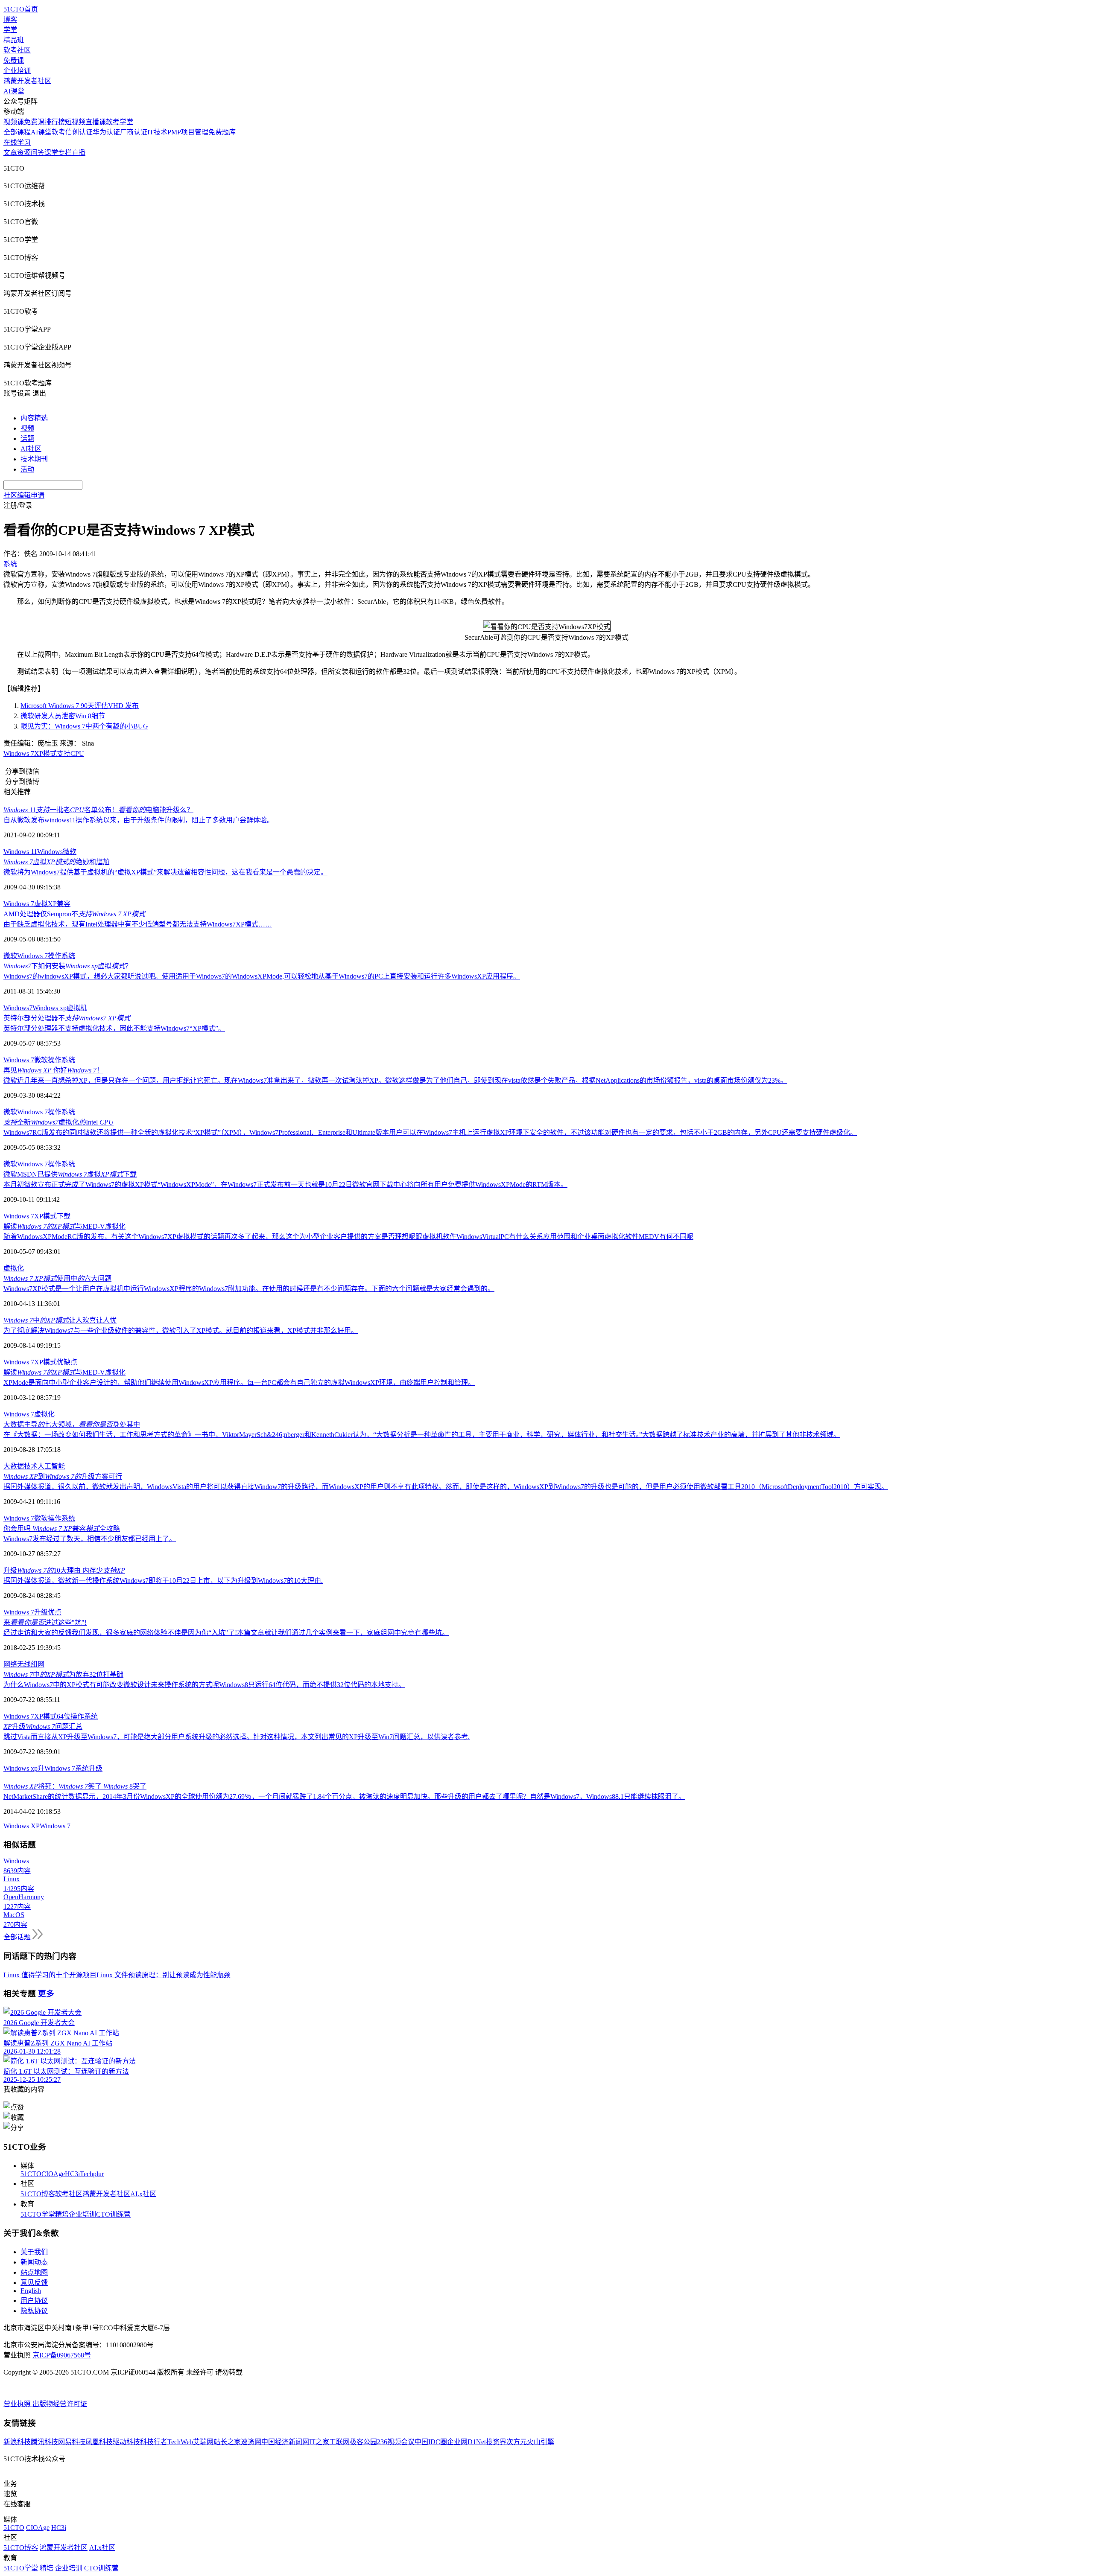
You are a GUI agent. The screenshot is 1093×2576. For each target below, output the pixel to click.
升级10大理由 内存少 (64, 1570)
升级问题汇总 (43, 1727)
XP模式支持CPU (59, 753)
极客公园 (363, 2442)
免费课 (14, 60)
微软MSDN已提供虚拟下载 (70, 1174)
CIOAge (53, 2174)
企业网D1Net (466, 2442)
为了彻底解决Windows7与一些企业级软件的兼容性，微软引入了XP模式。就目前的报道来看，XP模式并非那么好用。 (181, 1330)
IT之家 (319, 2442)
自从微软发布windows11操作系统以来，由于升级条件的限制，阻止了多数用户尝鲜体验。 (139, 820)
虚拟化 (14, 1268)
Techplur (92, 2174)
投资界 (496, 2442)
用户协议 (34, 2301)
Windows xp (50, 1008)
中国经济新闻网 (285, 2442)
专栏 (65, 153)
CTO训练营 (113, 2214)
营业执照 (18, 2404)
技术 (31, 1466)
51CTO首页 (21, 9)
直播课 (96, 122)
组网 (38, 1664)
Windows (50, 852)
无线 (24, 1664)
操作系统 (61, 956)
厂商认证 (134, 132)
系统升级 (89, 1768)
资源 (24, 153)
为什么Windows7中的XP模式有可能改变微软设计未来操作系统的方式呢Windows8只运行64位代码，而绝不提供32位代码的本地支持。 (204, 1685)
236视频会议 (396, 2442)
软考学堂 (120, 122)
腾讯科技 (44, 2442)
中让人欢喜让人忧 (60, 1320)
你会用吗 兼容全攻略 (62, 1528)
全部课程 (17, 132)
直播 (79, 153)
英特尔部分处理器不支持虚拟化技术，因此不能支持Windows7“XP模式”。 (114, 1028)
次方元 (517, 2442)
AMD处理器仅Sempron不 (74, 914)
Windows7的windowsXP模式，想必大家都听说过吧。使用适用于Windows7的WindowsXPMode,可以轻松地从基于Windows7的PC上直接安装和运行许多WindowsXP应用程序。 (262, 976)
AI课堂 (14, 91)
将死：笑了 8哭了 (75, 1786)
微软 (70, 852)
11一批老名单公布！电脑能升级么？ (98, 810)
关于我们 (34, 2252)
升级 (41, 1612)
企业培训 (17, 71)
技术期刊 (34, 459)
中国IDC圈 (431, 2442)
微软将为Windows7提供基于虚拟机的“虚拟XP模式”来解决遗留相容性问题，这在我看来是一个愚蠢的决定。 (165, 872)
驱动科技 (126, 2442)
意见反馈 (34, 2283)
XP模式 (45, 1362)
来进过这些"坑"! (45, 1622)
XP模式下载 (52, 1216)
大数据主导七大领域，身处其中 (72, 1424)
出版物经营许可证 (60, 2404)
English (31, 2291)
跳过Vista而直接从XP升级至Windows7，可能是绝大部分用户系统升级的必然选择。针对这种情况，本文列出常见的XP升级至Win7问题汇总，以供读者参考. (237, 1737)
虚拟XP (45, 904)
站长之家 (227, 2442)
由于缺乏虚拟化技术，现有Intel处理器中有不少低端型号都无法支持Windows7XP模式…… (138, 924)
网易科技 (72, 2442)
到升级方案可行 (63, 1476)
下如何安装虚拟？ (68, 966)
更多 (46, 1994)
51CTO (31, 2174)
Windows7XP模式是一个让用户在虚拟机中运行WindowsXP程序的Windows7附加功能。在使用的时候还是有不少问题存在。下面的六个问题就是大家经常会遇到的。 (249, 1289)
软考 (58, 132)
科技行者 (154, 2442)
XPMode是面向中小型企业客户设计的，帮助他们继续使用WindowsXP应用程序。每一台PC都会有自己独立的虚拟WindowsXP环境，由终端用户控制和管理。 (239, 1383)
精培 (62, 2214)
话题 (27, 439)
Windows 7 (19, 753)
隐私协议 (34, 2311)
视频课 (14, 122)
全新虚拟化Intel (58, 1122)
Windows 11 (20, 852)
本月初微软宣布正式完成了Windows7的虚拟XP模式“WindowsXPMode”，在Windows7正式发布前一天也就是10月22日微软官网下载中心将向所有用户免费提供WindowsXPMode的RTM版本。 (285, 1185)
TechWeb (180, 2442)
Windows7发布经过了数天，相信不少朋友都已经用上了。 (90, 1539)
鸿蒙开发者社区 (27, 81)
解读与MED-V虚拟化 (64, 1226)
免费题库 (222, 132)
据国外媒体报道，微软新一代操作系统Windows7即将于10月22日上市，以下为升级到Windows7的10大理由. (163, 1581)
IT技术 (157, 132)
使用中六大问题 (57, 1278)
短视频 (75, 122)
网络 (10, 1664)
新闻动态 (34, 2262)
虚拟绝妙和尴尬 (57, 862)
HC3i (72, 2174)
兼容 (64, 904)
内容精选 (34, 418)
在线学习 (17, 142)
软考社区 (17, 50)
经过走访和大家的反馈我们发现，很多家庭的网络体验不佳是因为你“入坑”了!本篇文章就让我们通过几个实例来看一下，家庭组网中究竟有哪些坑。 (226, 1633)
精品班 (14, 40)
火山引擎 (541, 2442)
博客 (10, 19)
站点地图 (34, 2272)
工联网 (339, 2442)
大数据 (14, 1466)
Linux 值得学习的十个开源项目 (50, 1975)
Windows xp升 (24, 1768)
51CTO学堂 (38, 2214)
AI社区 (31, 449)
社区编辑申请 (24, 495)
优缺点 (67, 1362)
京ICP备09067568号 (62, 2355)
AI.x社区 (143, 2194)
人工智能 (51, 1466)
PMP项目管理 (188, 132)
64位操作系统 (77, 1716)
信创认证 (79, 132)
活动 (27, 469)
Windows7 (18, 1008)
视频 (27, 428)
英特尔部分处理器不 (67, 1018)
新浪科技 (17, 2442)
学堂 (10, 30)
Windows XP (22, 1826)
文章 (10, 153)
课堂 (51, 153)
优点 (55, 1612)
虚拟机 (77, 1008)
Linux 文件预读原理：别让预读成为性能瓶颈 (164, 1975)
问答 (38, 153)
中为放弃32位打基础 (63, 1674)
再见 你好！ (53, 1070)
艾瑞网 (203, 2442)
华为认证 (106, 132)
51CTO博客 (38, 2194)
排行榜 (55, 122)
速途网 (251, 2442)
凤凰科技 (99, 2442)
